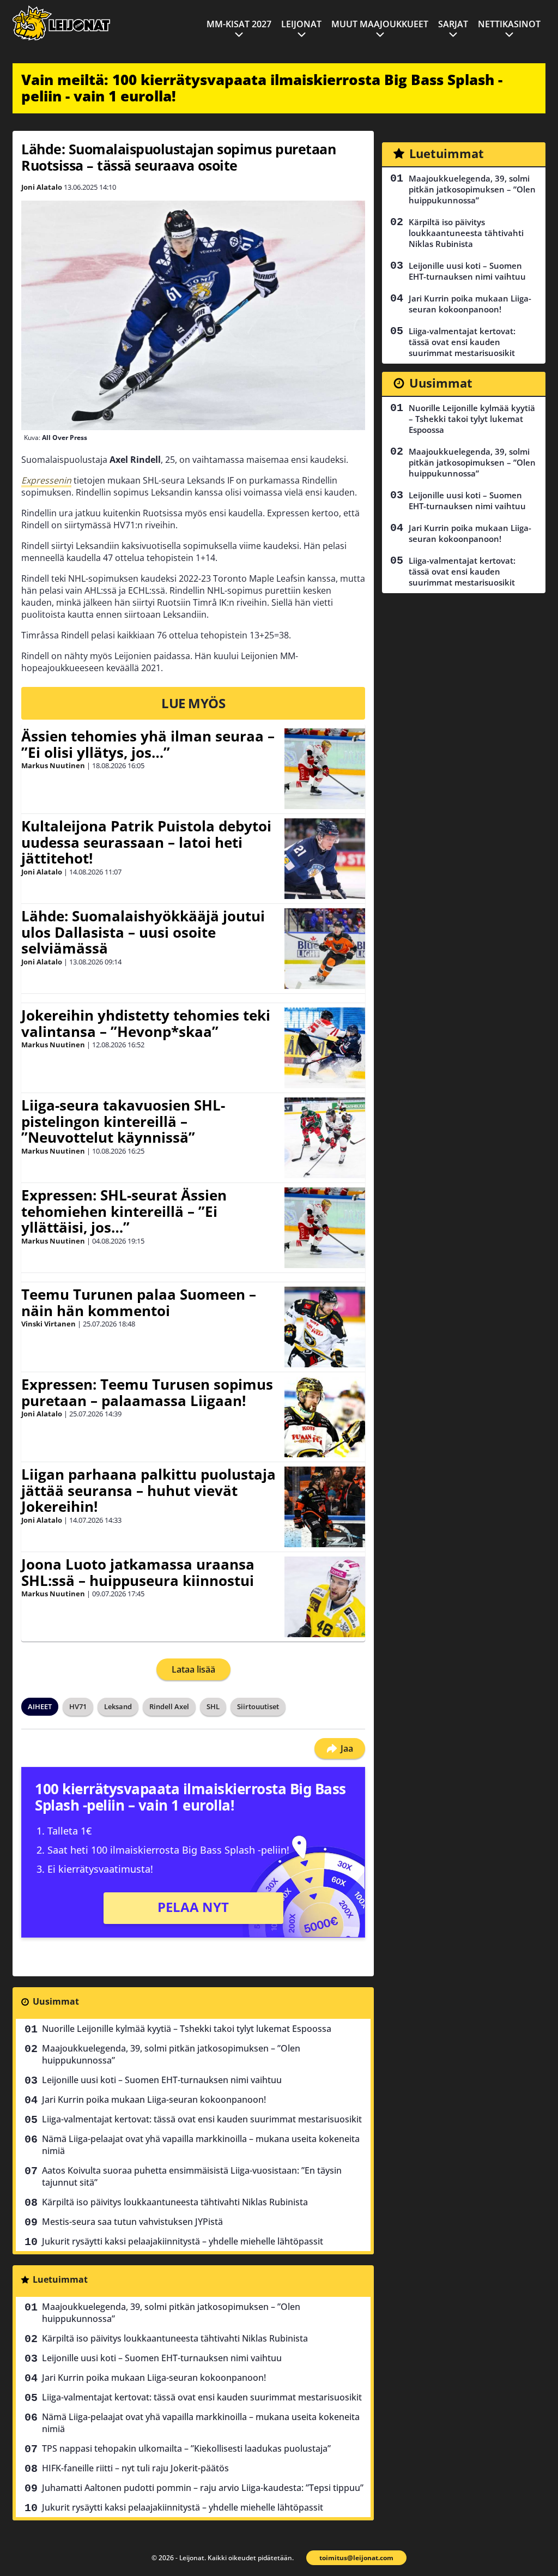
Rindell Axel (169, 1706)
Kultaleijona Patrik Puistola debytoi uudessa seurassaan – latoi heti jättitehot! (146, 842)
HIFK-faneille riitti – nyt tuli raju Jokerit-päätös (135, 2468)
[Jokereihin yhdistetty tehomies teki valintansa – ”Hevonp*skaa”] (325, 1048)
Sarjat (453, 24)
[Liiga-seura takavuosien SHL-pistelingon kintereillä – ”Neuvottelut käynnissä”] (325, 1138)
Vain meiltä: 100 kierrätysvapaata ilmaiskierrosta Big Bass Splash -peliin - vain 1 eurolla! (262, 88)
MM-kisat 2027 (239, 24)
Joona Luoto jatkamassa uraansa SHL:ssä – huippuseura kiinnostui (138, 1572)
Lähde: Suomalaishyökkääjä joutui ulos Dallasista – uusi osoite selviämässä (143, 932)
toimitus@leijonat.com (356, 2558)
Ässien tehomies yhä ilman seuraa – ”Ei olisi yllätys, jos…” (148, 744)
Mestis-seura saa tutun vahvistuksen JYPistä (132, 2222)
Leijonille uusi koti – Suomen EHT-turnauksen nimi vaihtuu (162, 2080)
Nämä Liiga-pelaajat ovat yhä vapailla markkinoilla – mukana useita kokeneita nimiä (201, 2145)
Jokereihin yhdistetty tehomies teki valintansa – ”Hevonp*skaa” (146, 1023)
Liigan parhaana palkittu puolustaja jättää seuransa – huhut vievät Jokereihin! (148, 1491)
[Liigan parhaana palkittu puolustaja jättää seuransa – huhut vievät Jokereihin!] (325, 1507)
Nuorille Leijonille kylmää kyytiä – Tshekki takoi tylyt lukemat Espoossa (187, 2029)
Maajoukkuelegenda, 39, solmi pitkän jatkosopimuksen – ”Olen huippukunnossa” (171, 2054)
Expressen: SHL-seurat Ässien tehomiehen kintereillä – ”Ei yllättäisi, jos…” (124, 1211)
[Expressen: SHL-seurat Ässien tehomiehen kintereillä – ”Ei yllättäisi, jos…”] (325, 1228)
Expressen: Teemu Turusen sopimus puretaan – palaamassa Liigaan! (147, 1392)
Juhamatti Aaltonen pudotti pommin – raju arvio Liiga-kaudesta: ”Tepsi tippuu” (203, 2488)
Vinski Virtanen (48, 1324)
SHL (213, 1706)
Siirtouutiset (258, 1706)
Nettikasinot (509, 24)
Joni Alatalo (42, 187)
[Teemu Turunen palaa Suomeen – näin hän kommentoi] (325, 1327)
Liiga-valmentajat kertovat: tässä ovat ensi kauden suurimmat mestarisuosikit (202, 2119)
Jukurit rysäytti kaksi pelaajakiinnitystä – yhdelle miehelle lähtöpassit (183, 2241)
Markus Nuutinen (53, 765)
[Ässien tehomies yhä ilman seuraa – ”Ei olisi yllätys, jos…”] (325, 769)
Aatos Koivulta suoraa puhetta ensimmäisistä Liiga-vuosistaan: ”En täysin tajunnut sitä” (192, 2176)
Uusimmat (56, 2001)
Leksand (118, 1706)
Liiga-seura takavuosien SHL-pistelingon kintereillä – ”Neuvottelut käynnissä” (123, 1121)
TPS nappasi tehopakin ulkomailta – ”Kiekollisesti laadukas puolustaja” (186, 2448)
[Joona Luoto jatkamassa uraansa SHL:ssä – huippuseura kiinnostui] (325, 1597)
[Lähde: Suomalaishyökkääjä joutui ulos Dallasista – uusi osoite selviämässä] (325, 949)
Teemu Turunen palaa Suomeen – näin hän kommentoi (139, 1302)
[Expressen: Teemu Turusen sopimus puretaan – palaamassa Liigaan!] (325, 1417)
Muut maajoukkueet (380, 24)
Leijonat (301, 24)
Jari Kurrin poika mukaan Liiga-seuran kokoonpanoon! (154, 2100)
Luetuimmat (60, 2279)
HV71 (78, 1706)
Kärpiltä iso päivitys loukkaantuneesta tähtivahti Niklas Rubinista (175, 2202)
